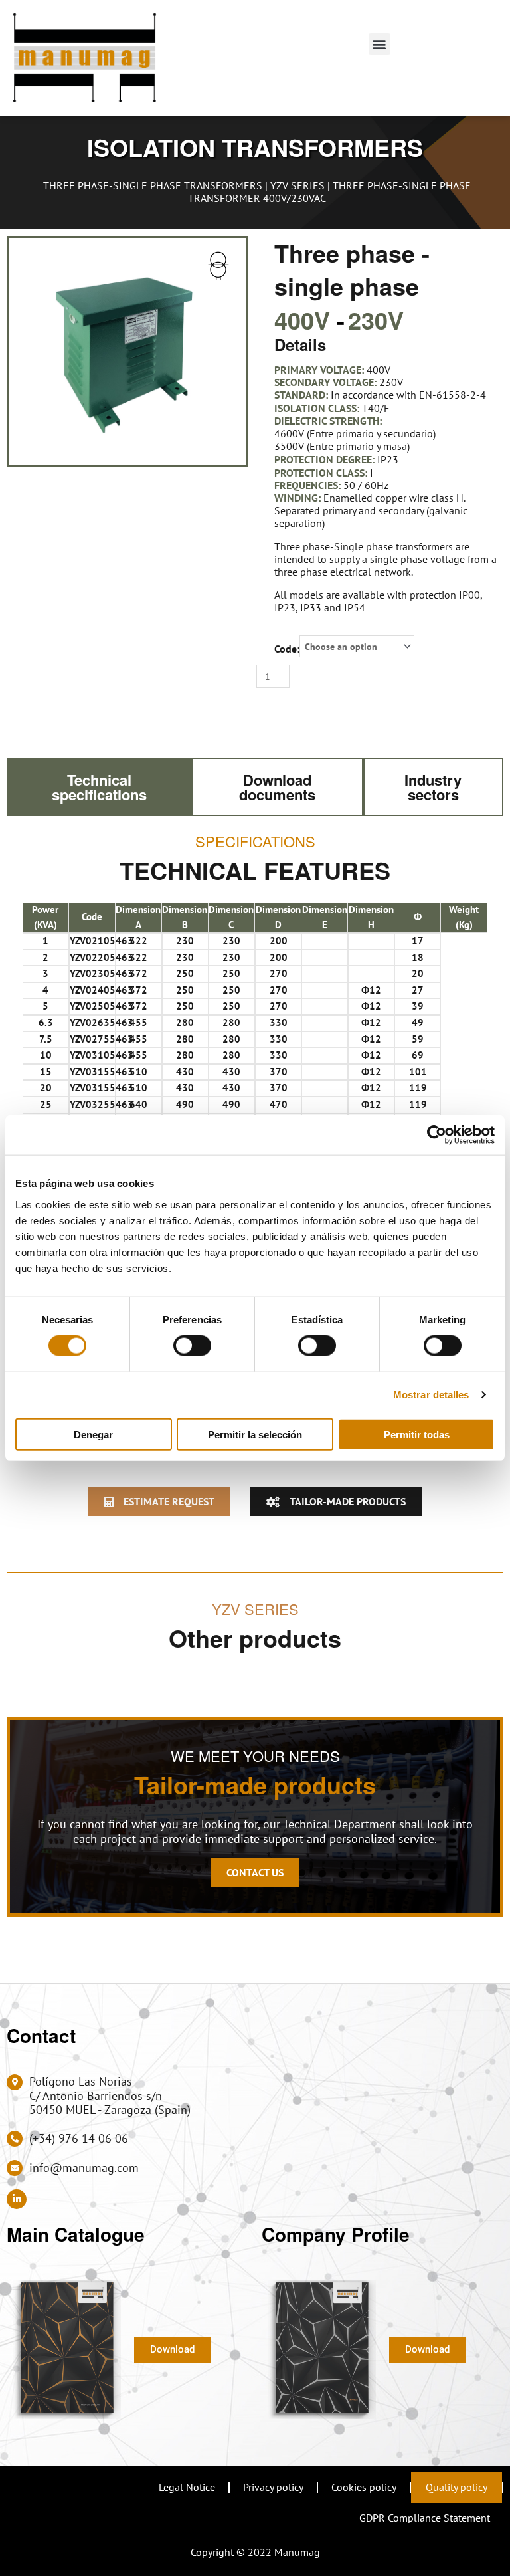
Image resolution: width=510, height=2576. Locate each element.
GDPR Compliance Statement (425, 2518)
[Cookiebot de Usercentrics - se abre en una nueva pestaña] (437, 1135)
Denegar (93, 1434)
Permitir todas (417, 1434)
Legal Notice (187, 2487)
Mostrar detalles (431, 1395)
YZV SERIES (297, 185)
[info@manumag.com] (15, 2168)
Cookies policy (364, 2487)
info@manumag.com (84, 2168)
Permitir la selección (255, 1434)
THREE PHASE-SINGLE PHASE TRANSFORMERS (153, 185)
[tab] (99, 787)
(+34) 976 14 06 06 (79, 2138)
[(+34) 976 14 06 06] (15, 2139)
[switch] (192, 1346)
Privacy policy (273, 2487)
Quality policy (457, 2487)
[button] (380, 44)
